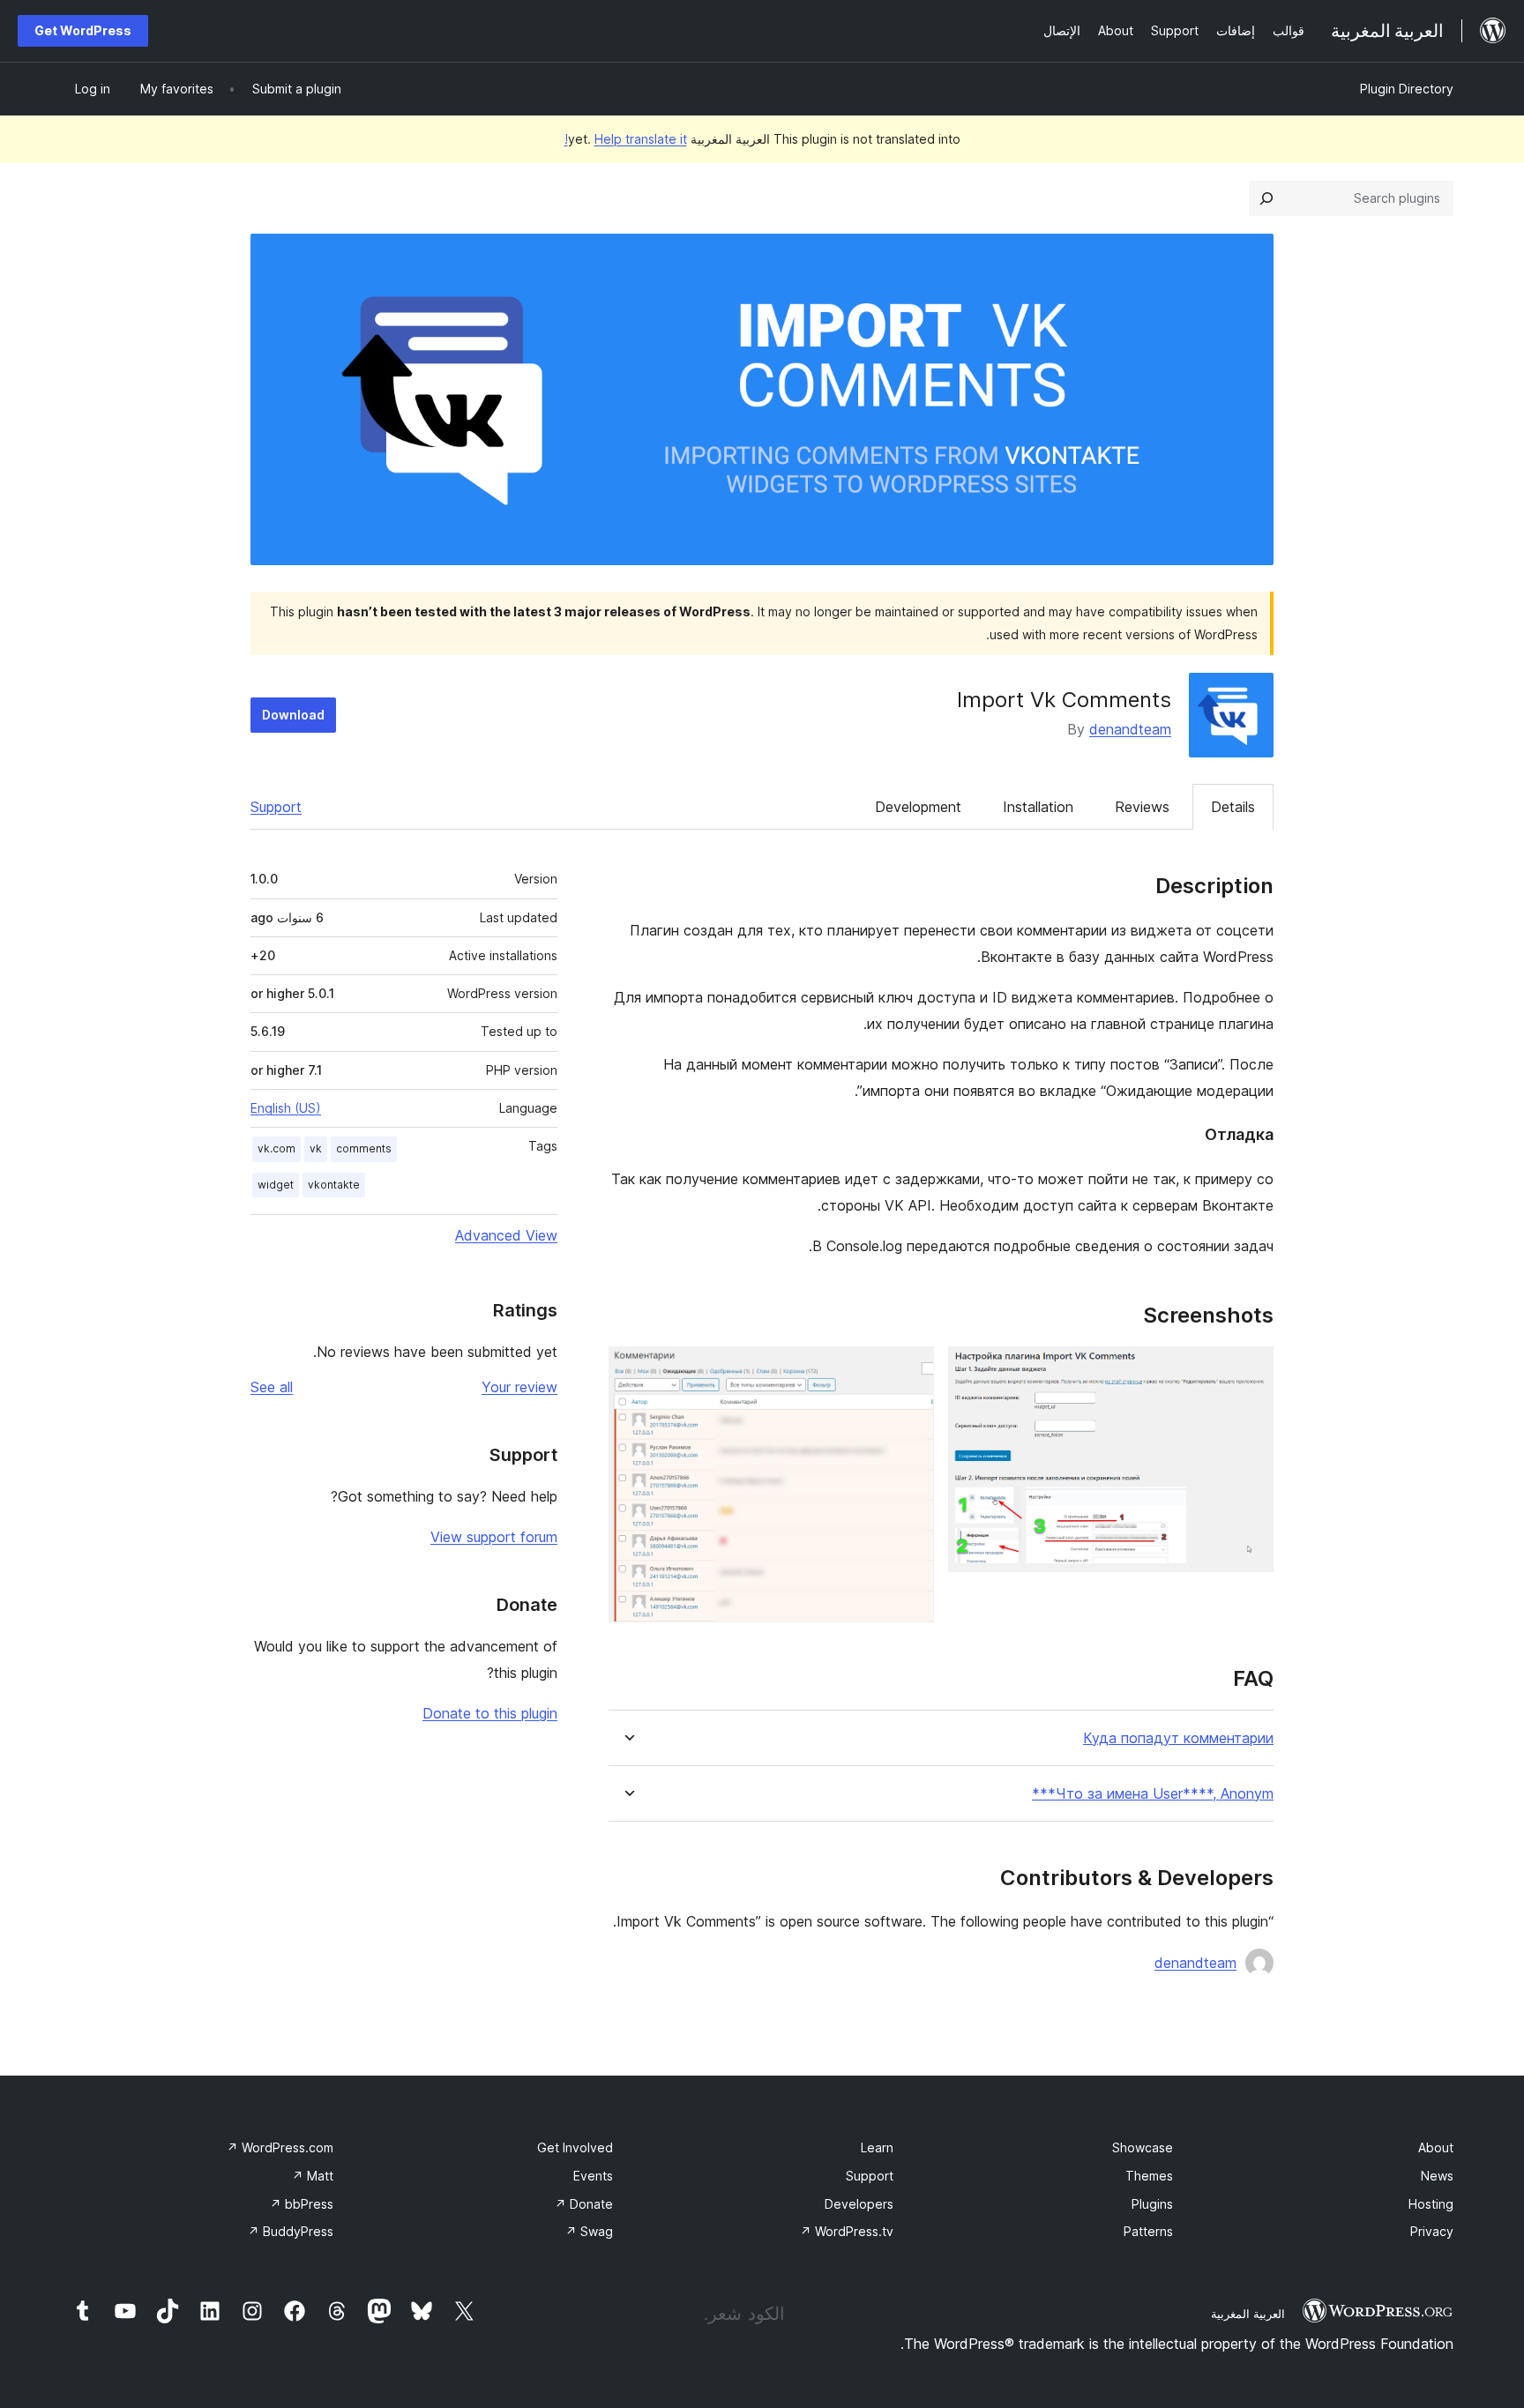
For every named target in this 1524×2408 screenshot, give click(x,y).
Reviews (1142, 807)
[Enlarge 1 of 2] (1250, 1370)
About (1436, 2147)
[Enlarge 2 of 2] (910, 1370)
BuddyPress (291, 2231)
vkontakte (334, 1185)
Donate (584, 2204)
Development (918, 807)
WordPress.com (280, 2147)
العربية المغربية (1248, 2314)
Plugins (1152, 2204)
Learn (877, 2147)
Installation (1038, 807)
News (1437, 2176)
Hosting (1431, 2204)
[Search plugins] (1266, 198)
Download (293, 715)
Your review (519, 1387)
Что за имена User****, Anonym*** (1153, 1794)
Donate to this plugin (490, 1713)
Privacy (1432, 2231)
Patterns (1148, 2231)
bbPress (302, 2204)
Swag (589, 2231)
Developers (859, 2204)
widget (276, 1185)
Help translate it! (626, 139)
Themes (1149, 2176)
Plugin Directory (1407, 89)
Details (1233, 807)
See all (272, 1387)
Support (276, 807)
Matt (313, 2176)
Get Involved (575, 2147)
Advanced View (506, 1235)
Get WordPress (83, 30)
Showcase (1143, 2147)
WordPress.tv (847, 2231)
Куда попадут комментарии (1178, 1738)
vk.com (276, 1148)
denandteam (1130, 729)
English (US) (286, 1108)
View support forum (494, 1537)
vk (316, 1148)
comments (364, 1148)
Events (593, 2176)
